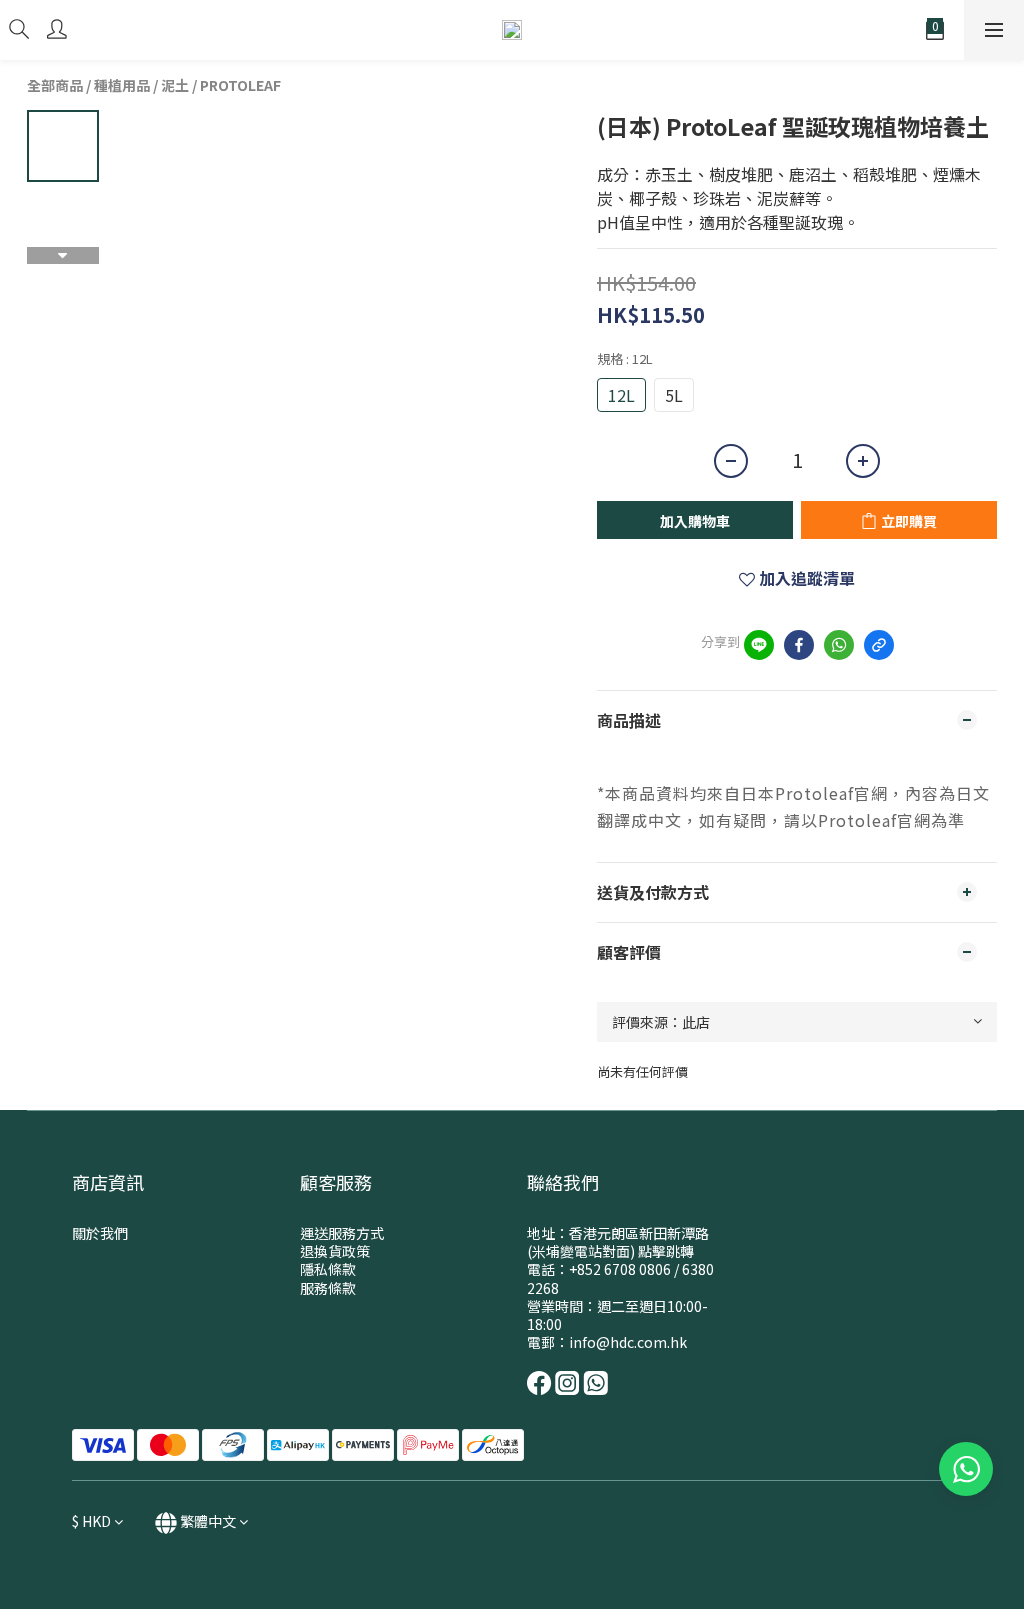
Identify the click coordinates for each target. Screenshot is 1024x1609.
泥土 (175, 85)
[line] (759, 645)
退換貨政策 (335, 1251)
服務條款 (328, 1288)
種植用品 (122, 85)
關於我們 (100, 1233)
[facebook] (799, 645)
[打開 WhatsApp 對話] (966, 1469)
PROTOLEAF (240, 85)
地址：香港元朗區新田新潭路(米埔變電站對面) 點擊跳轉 (618, 1242)
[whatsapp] (839, 645)
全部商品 (55, 85)
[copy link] (879, 645)
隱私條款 (328, 1269)
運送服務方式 (342, 1233)
